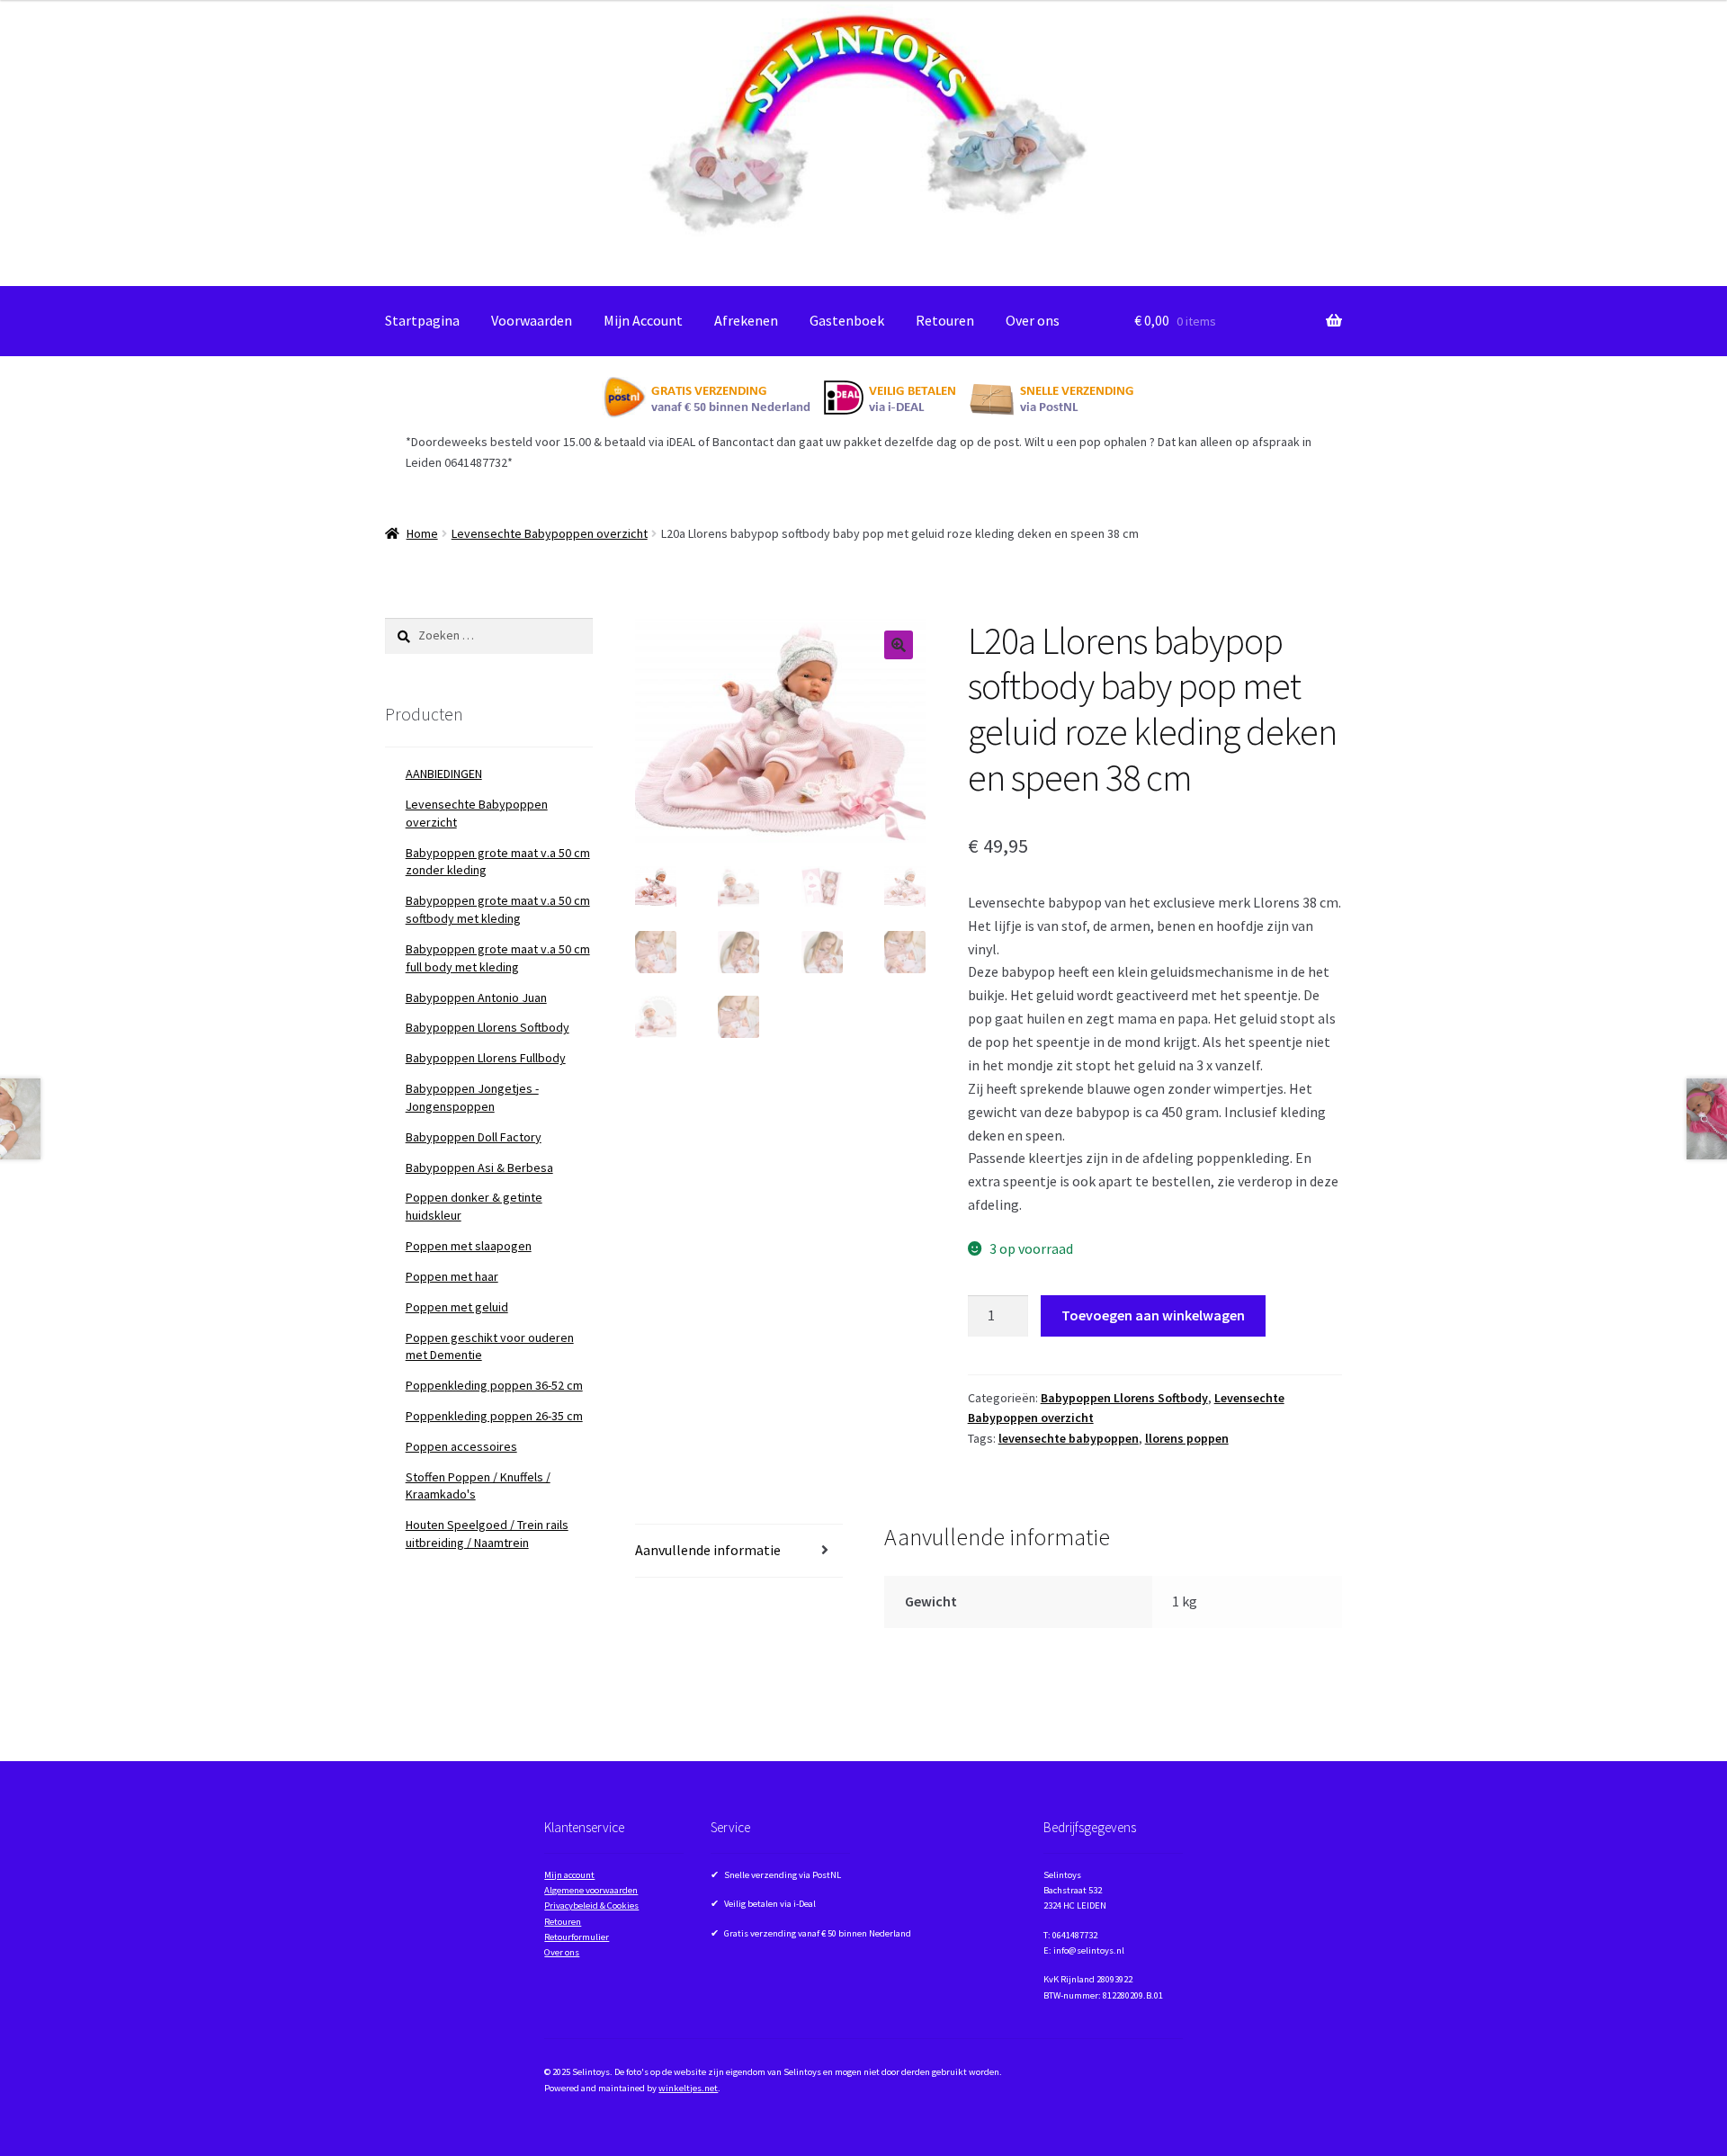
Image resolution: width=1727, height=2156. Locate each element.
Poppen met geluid (457, 1307)
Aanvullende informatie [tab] (708, 1550)
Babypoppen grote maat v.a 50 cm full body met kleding (498, 958)
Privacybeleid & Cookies (591, 1906)
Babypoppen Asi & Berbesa (479, 1167)
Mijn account (569, 1875)
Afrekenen (746, 320)
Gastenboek (847, 320)
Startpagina (422, 320)
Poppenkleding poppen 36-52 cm (494, 1385)
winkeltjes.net (688, 2088)
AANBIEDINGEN (444, 774)
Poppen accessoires (461, 1446)
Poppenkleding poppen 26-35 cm (494, 1416)
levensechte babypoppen (1069, 1438)
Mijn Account (643, 320)
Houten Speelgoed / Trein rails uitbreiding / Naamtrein (487, 1534)
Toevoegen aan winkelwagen (1153, 1315)
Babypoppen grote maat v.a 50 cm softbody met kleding (498, 909)
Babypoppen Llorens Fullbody (486, 1058)
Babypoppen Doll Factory (474, 1137)
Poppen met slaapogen (469, 1246)
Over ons (1033, 320)
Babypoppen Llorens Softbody (1124, 1398)
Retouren (945, 320)
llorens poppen (1187, 1438)
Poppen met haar (452, 1276)
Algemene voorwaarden (591, 1890)
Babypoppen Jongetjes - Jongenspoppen (472, 1097)
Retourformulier (577, 1937)
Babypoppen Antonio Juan (476, 997)
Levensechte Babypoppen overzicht (550, 533)
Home (422, 533)
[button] (899, 645)
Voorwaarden (532, 320)
